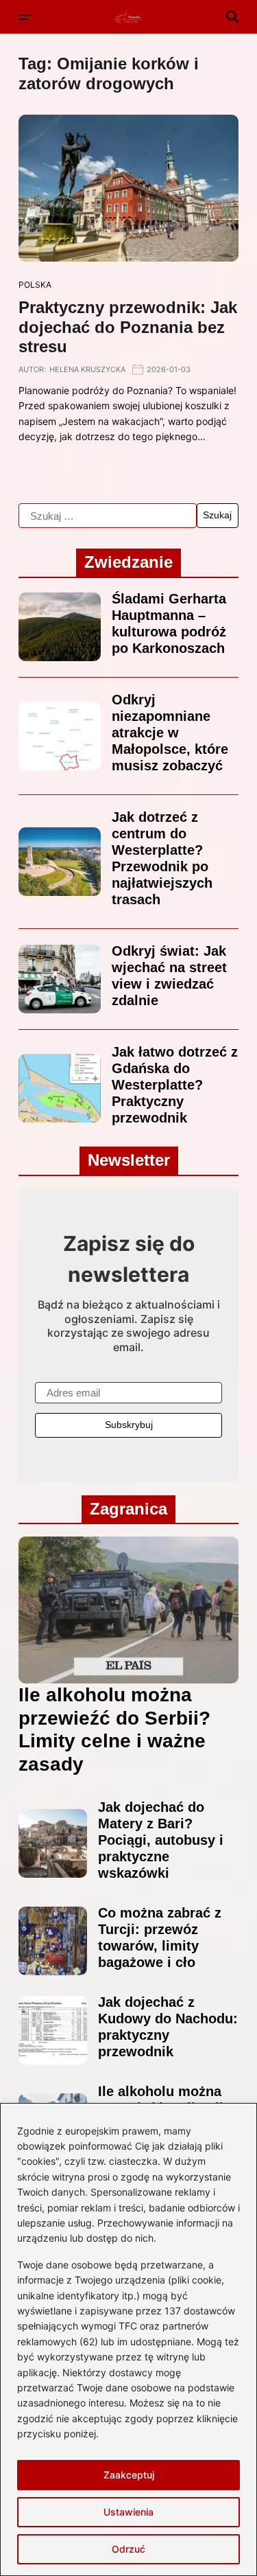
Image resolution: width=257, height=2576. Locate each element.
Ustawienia (128, 2512)
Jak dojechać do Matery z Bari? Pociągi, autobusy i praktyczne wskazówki (161, 1840)
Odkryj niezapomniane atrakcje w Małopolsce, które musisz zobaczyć (170, 733)
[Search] (232, 16)
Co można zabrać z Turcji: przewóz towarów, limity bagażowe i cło (160, 1937)
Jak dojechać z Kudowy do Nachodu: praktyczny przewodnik (168, 2027)
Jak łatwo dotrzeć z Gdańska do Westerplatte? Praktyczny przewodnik (175, 1085)
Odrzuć (128, 2549)
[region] (128, 2339)
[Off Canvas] (25, 17)
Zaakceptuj (129, 2475)
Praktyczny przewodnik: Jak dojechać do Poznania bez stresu (128, 327)
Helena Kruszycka (87, 369)
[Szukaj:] (108, 516)
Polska (35, 285)
